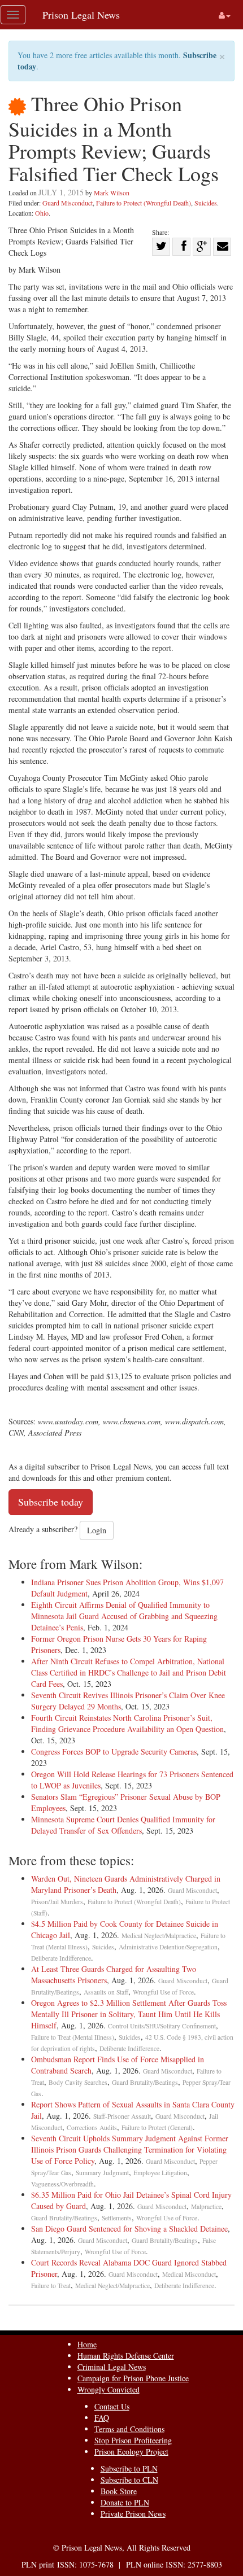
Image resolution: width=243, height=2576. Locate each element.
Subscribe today (51, 1502)
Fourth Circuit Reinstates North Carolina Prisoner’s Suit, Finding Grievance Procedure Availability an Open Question (127, 1723)
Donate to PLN (125, 2502)
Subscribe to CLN (129, 2480)
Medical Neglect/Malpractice (159, 1936)
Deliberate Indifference (61, 1958)
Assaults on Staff (106, 1992)
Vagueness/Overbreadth (62, 2184)
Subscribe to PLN (129, 2468)
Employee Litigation (160, 2173)
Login (97, 1530)
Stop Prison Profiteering (133, 2440)
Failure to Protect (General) (157, 2127)
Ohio (42, 213)
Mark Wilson (112, 193)
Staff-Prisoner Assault (122, 2116)
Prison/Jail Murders (57, 1902)
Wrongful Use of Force (163, 1992)
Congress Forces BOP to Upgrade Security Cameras (114, 1751)
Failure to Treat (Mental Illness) (73, 2037)
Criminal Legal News (112, 2367)
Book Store (119, 2491)
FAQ (102, 2418)
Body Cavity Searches (78, 2082)
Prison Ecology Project (131, 2452)
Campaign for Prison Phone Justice (133, 2378)
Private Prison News (133, 2514)
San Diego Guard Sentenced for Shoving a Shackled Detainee (129, 2229)
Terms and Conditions (129, 2429)
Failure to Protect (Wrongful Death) (144, 203)
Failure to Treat (51, 2286)
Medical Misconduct (189, 2274)
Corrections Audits (92, 2127)
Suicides (206, 203)
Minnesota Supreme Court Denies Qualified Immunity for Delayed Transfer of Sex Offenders (123, 1825)
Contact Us (112, 2406)
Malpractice (206, 2207)
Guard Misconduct (68, 203)
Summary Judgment (102, 2173)
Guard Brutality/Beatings (145, 2082)
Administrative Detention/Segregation (168, 1947)
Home (87, 2344)
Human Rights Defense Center (126, 2356)
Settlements (117, 2218)
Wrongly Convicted (109, 2389)
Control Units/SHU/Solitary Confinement (162, 2026)
